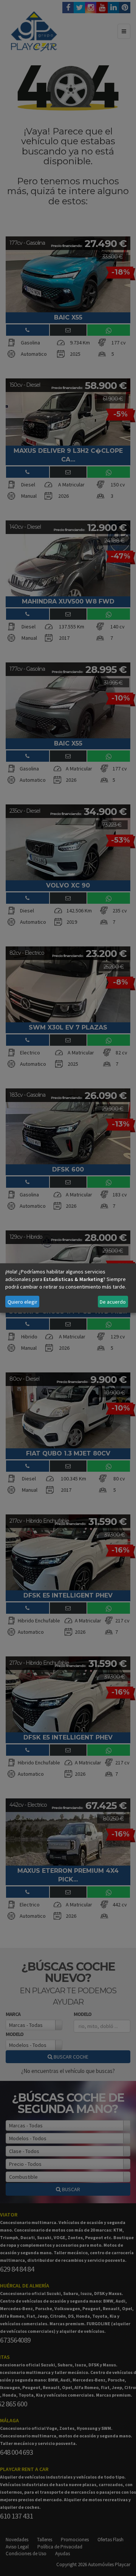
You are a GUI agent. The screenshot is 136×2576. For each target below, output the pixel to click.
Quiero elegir (22, 1302)
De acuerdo (113, 1302)
